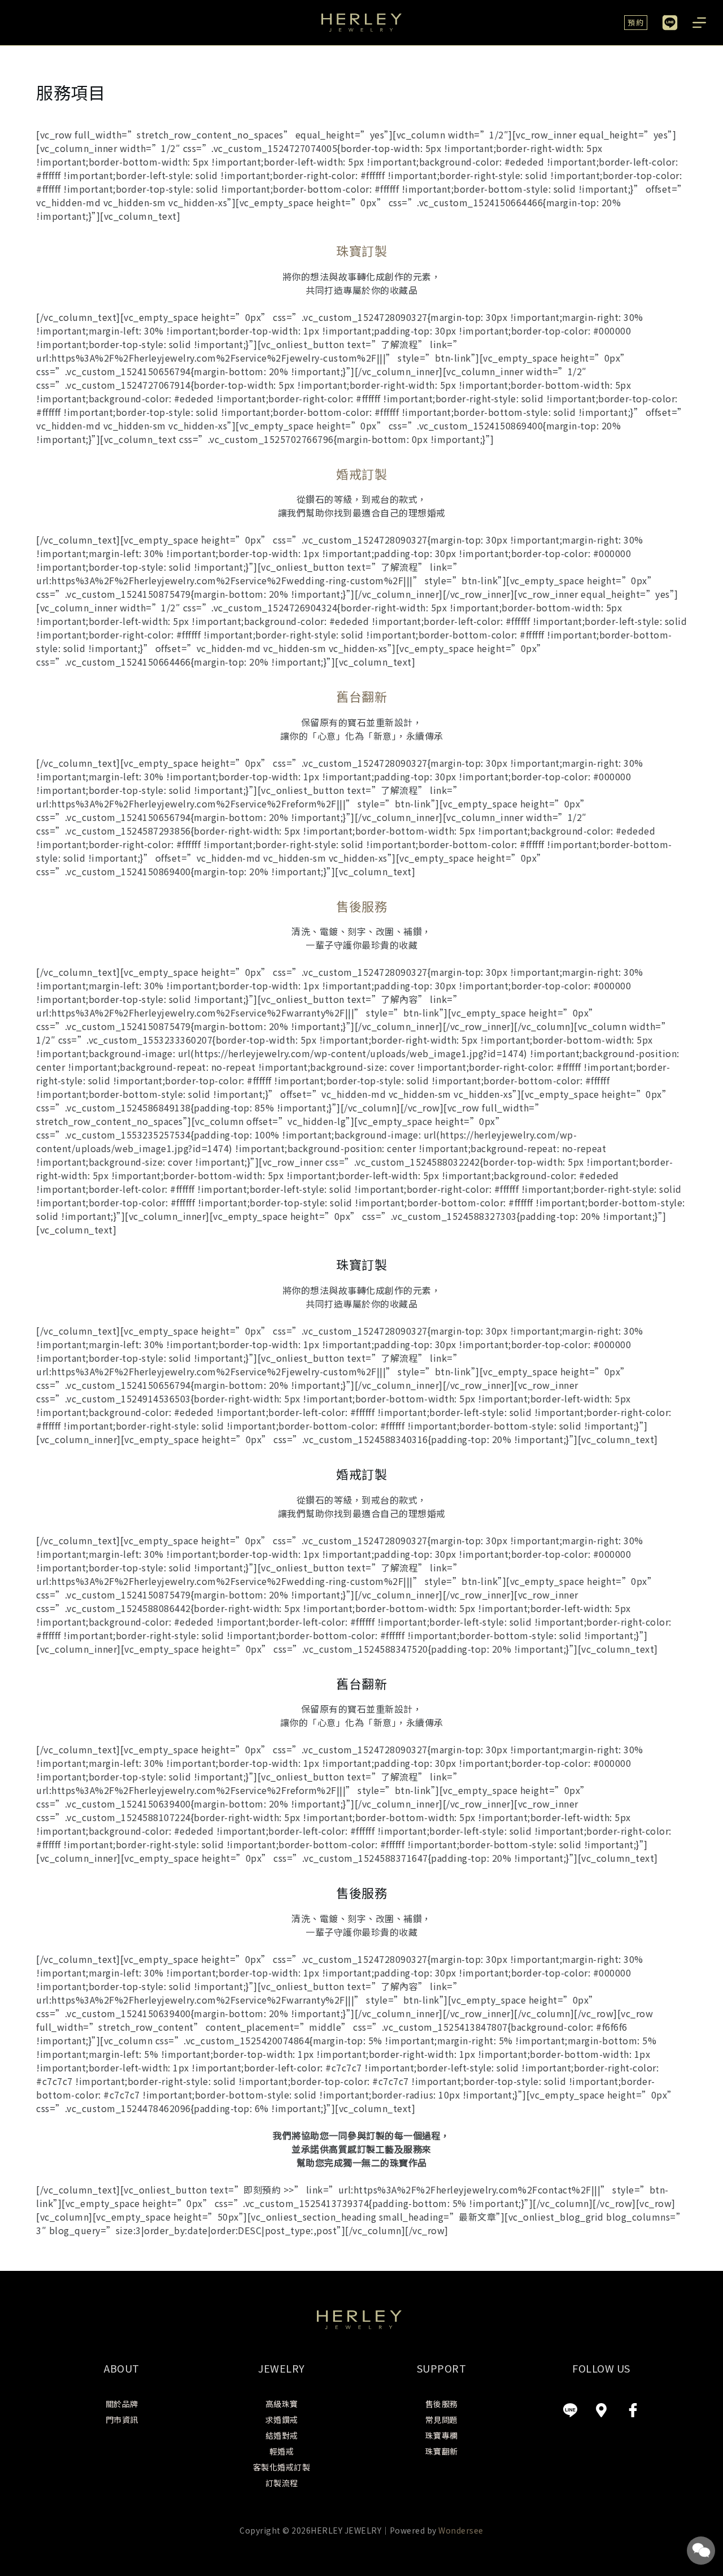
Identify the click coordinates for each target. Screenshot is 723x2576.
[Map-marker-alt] (602, 2410)
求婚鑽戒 (282, 2419)
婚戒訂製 (361, 474)
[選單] (699, 23)
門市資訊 (122, 2419)
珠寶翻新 (442, 2451)
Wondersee (461, 2530)
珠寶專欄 (442, 2435)
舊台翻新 (361, 696)
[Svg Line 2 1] (570, 2410)
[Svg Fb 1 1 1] (633, 2410)
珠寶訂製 (361, 250)
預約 (636, 22)
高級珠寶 (282, 2404)
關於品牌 (122, 2404)
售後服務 (361, 906)
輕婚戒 (282, 2451)
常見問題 (442, 2419)
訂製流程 (282, 2483)
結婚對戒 (282, 2435)
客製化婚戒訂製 (282, 2467)
